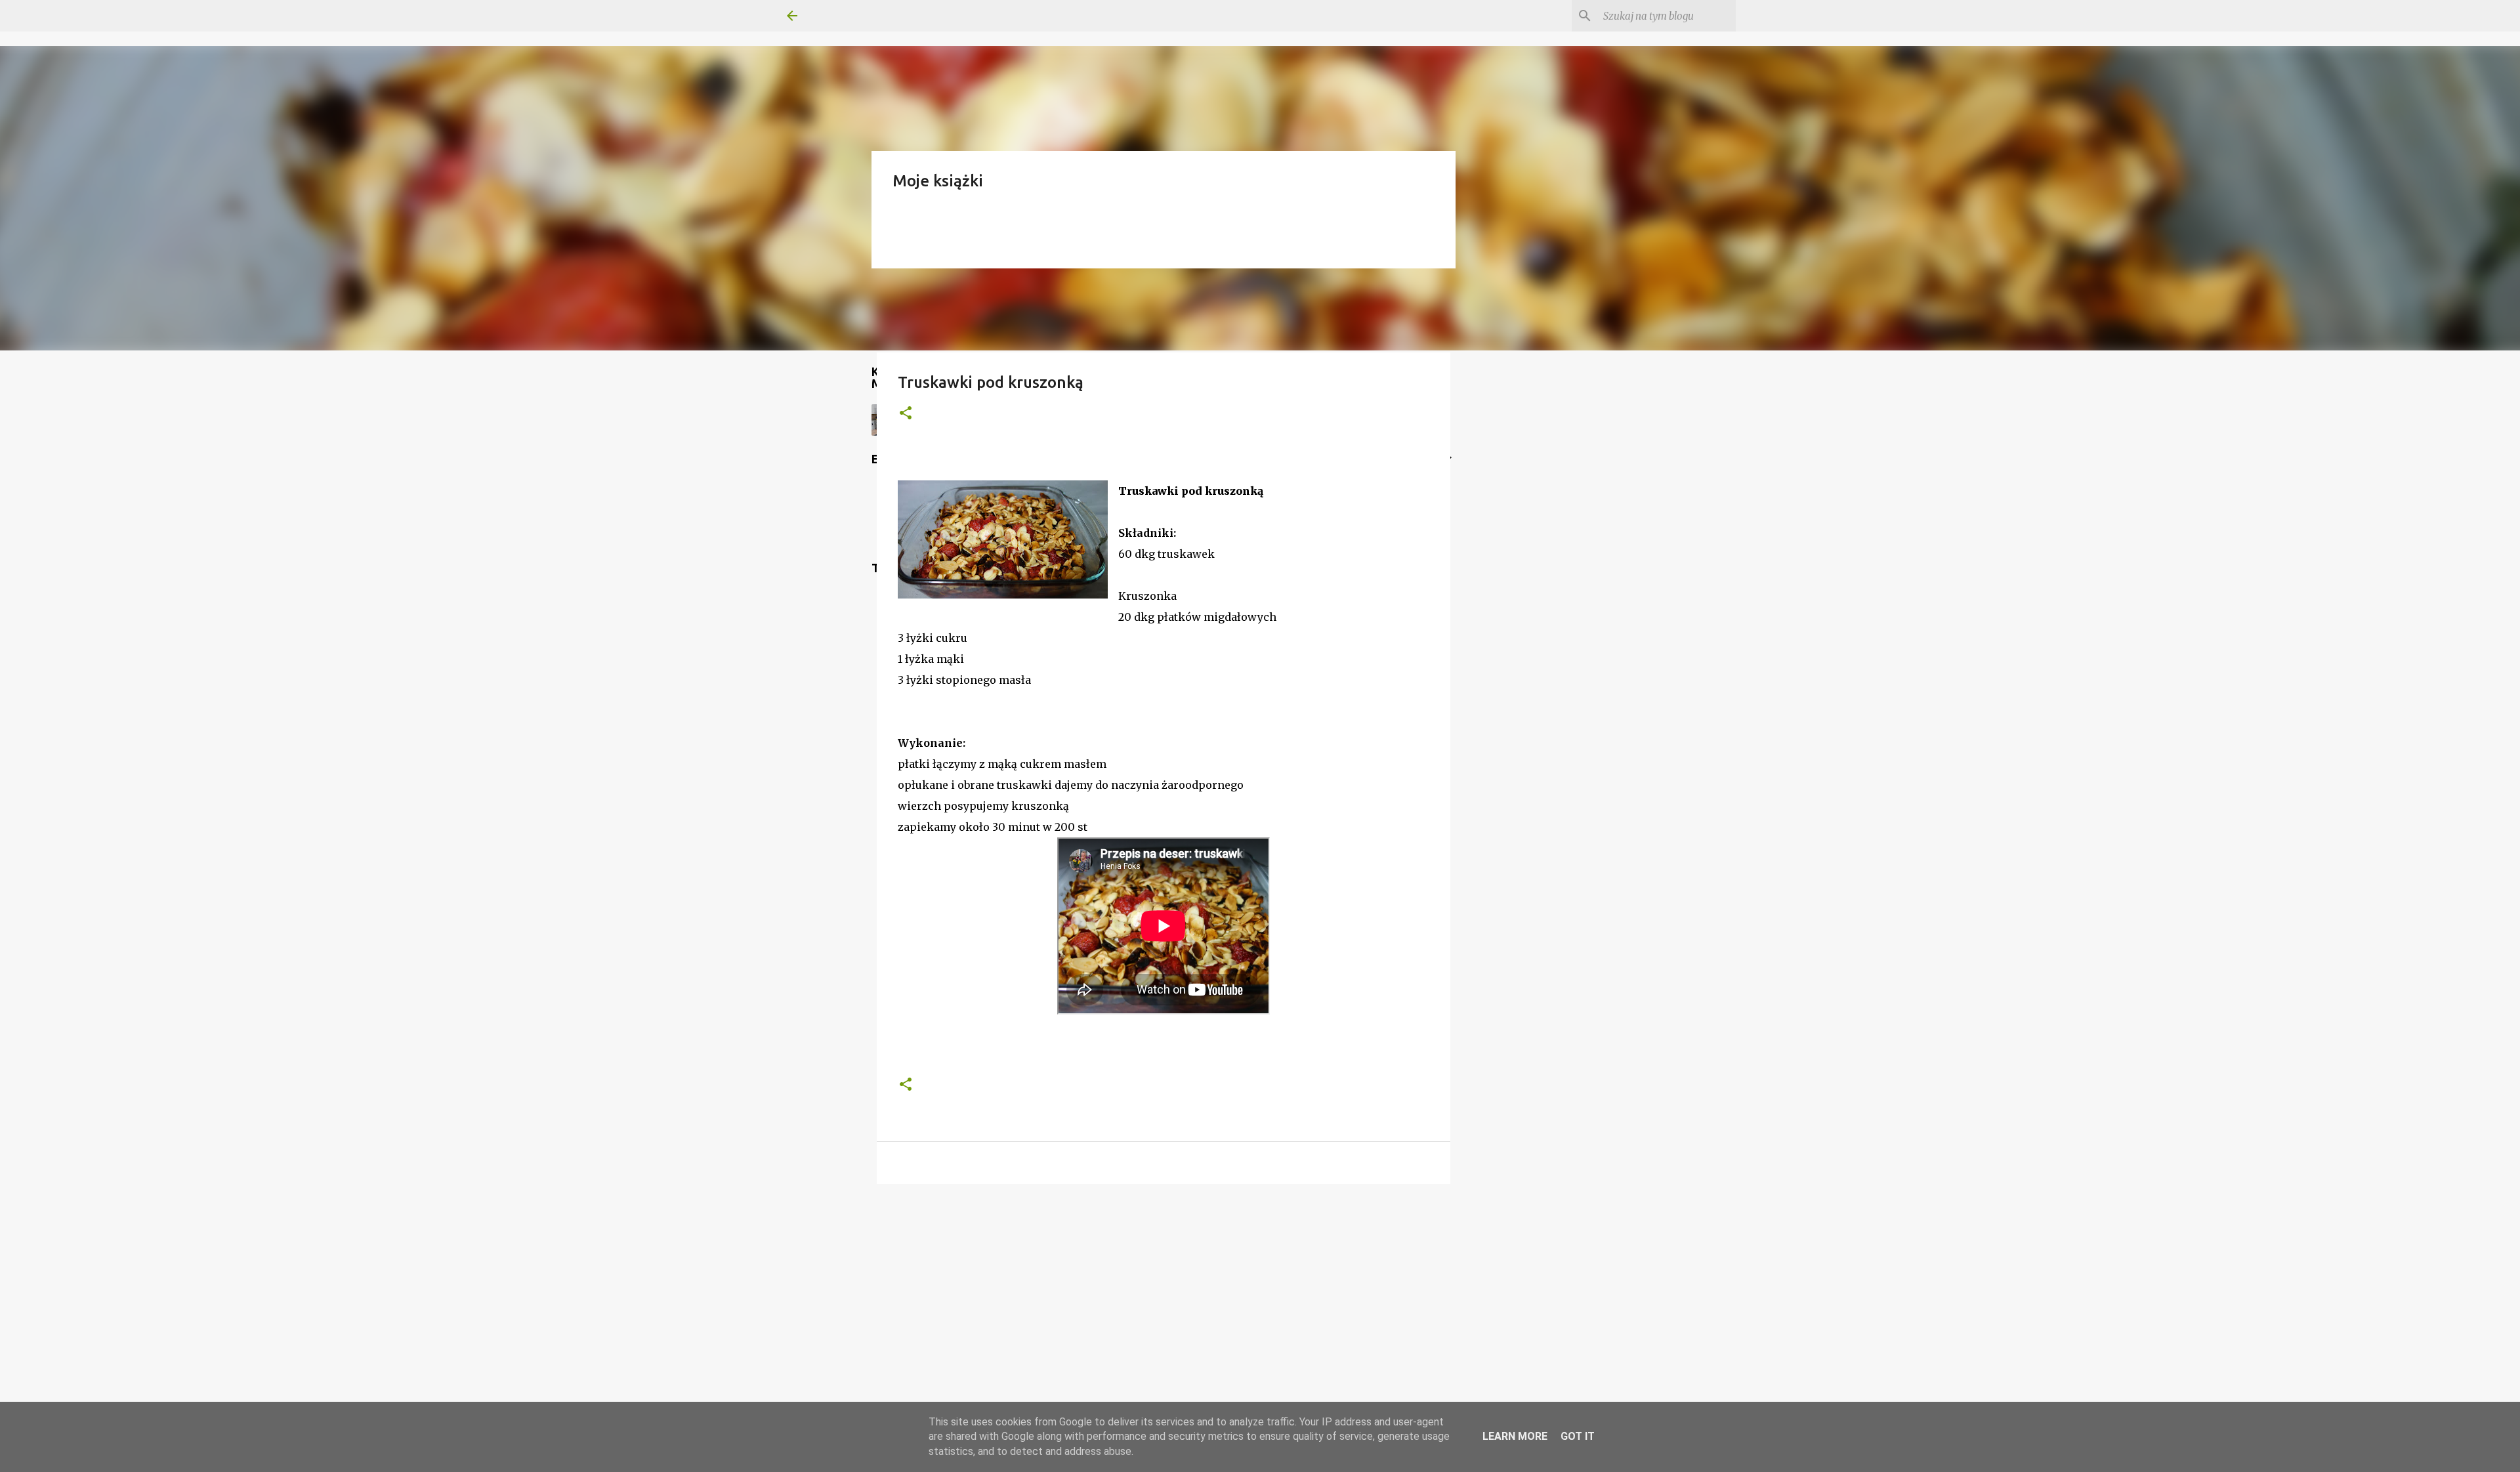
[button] (906, 414)
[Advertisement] (1164, 1295)
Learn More (1515, 1436)
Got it (1578, 1436)
